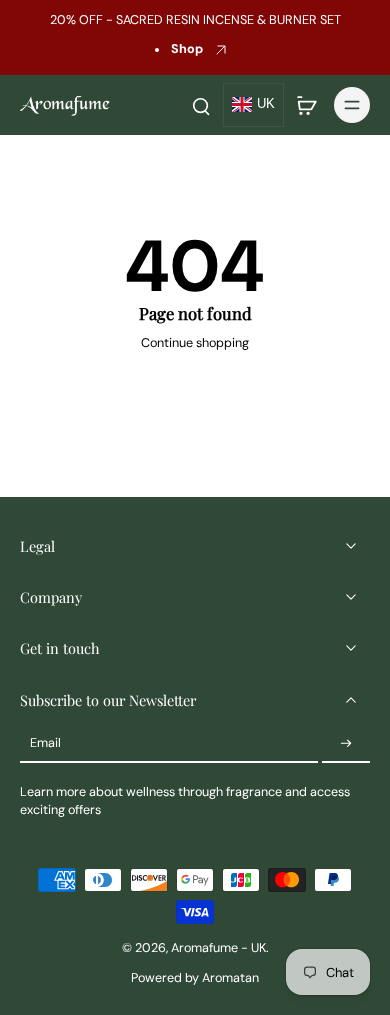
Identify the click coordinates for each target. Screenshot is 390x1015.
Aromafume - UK (218, 948)
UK (266, 104)
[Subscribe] (346, 744)
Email (45, 743)
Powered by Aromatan (195, 978)
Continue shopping (195, 343)
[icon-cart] (306, 105)
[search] (201, 105)
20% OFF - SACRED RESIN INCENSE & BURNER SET (195, 20)
